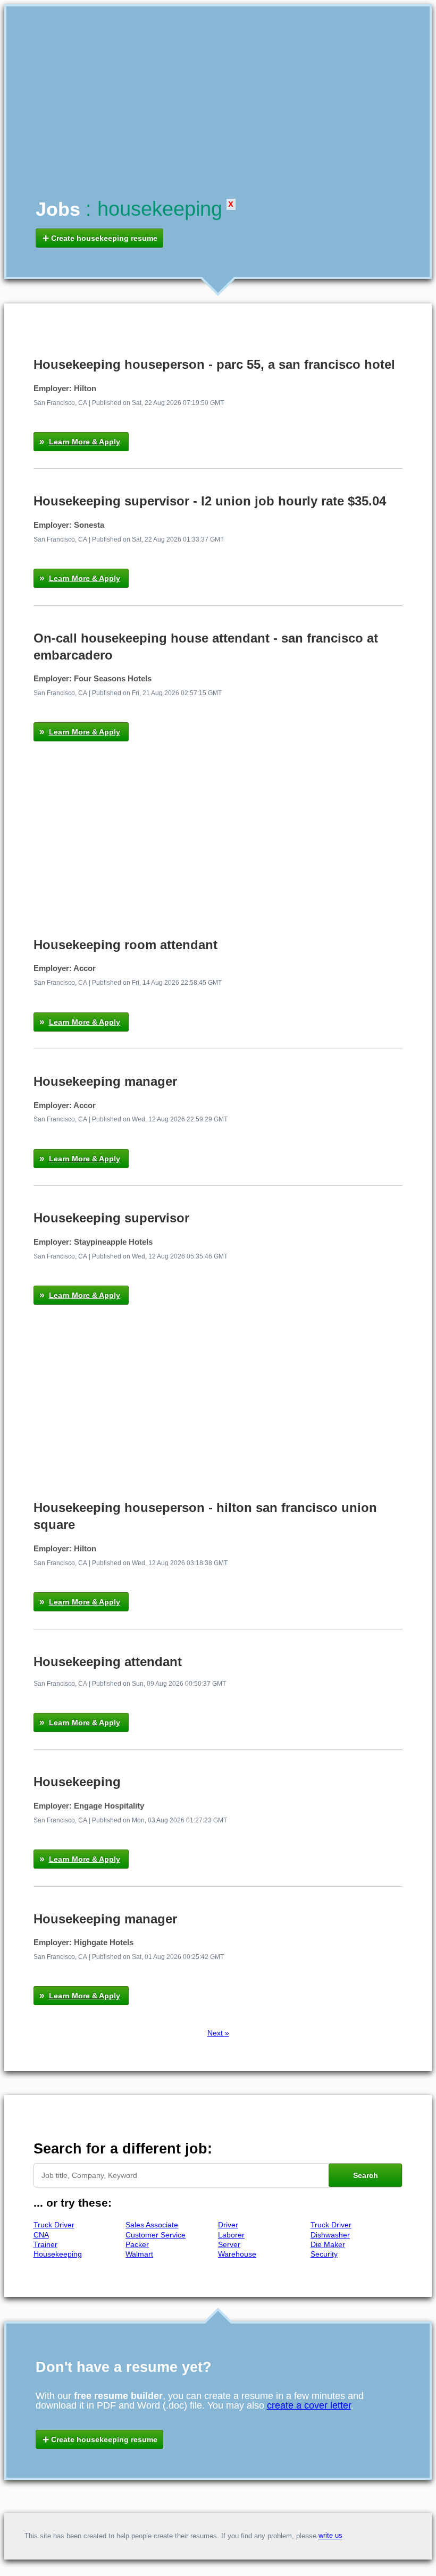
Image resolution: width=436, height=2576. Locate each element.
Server (229, 2244)
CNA (41, 2235)
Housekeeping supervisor (111, 1218)
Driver (228, 2225)
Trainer (45, 2244)
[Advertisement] (218, 115)
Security (324, 2254)
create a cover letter (309, 2405)
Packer (137, 2244)
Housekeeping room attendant (125, 945)
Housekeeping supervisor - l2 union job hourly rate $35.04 (210, 501)
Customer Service (156, 2235)
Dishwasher (330, 2235)
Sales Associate (152, 2225)
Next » (218, 2033)
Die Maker (328, 2244)
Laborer (231, 2235)
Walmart (139, 2254)
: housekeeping (154, 209)
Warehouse (237, 2254)
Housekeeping (77, 1782)
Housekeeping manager (105, 1081)
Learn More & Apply (85, 442)
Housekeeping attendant (108, 1662)
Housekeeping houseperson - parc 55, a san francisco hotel (214, 364)
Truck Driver (54, 2225)
